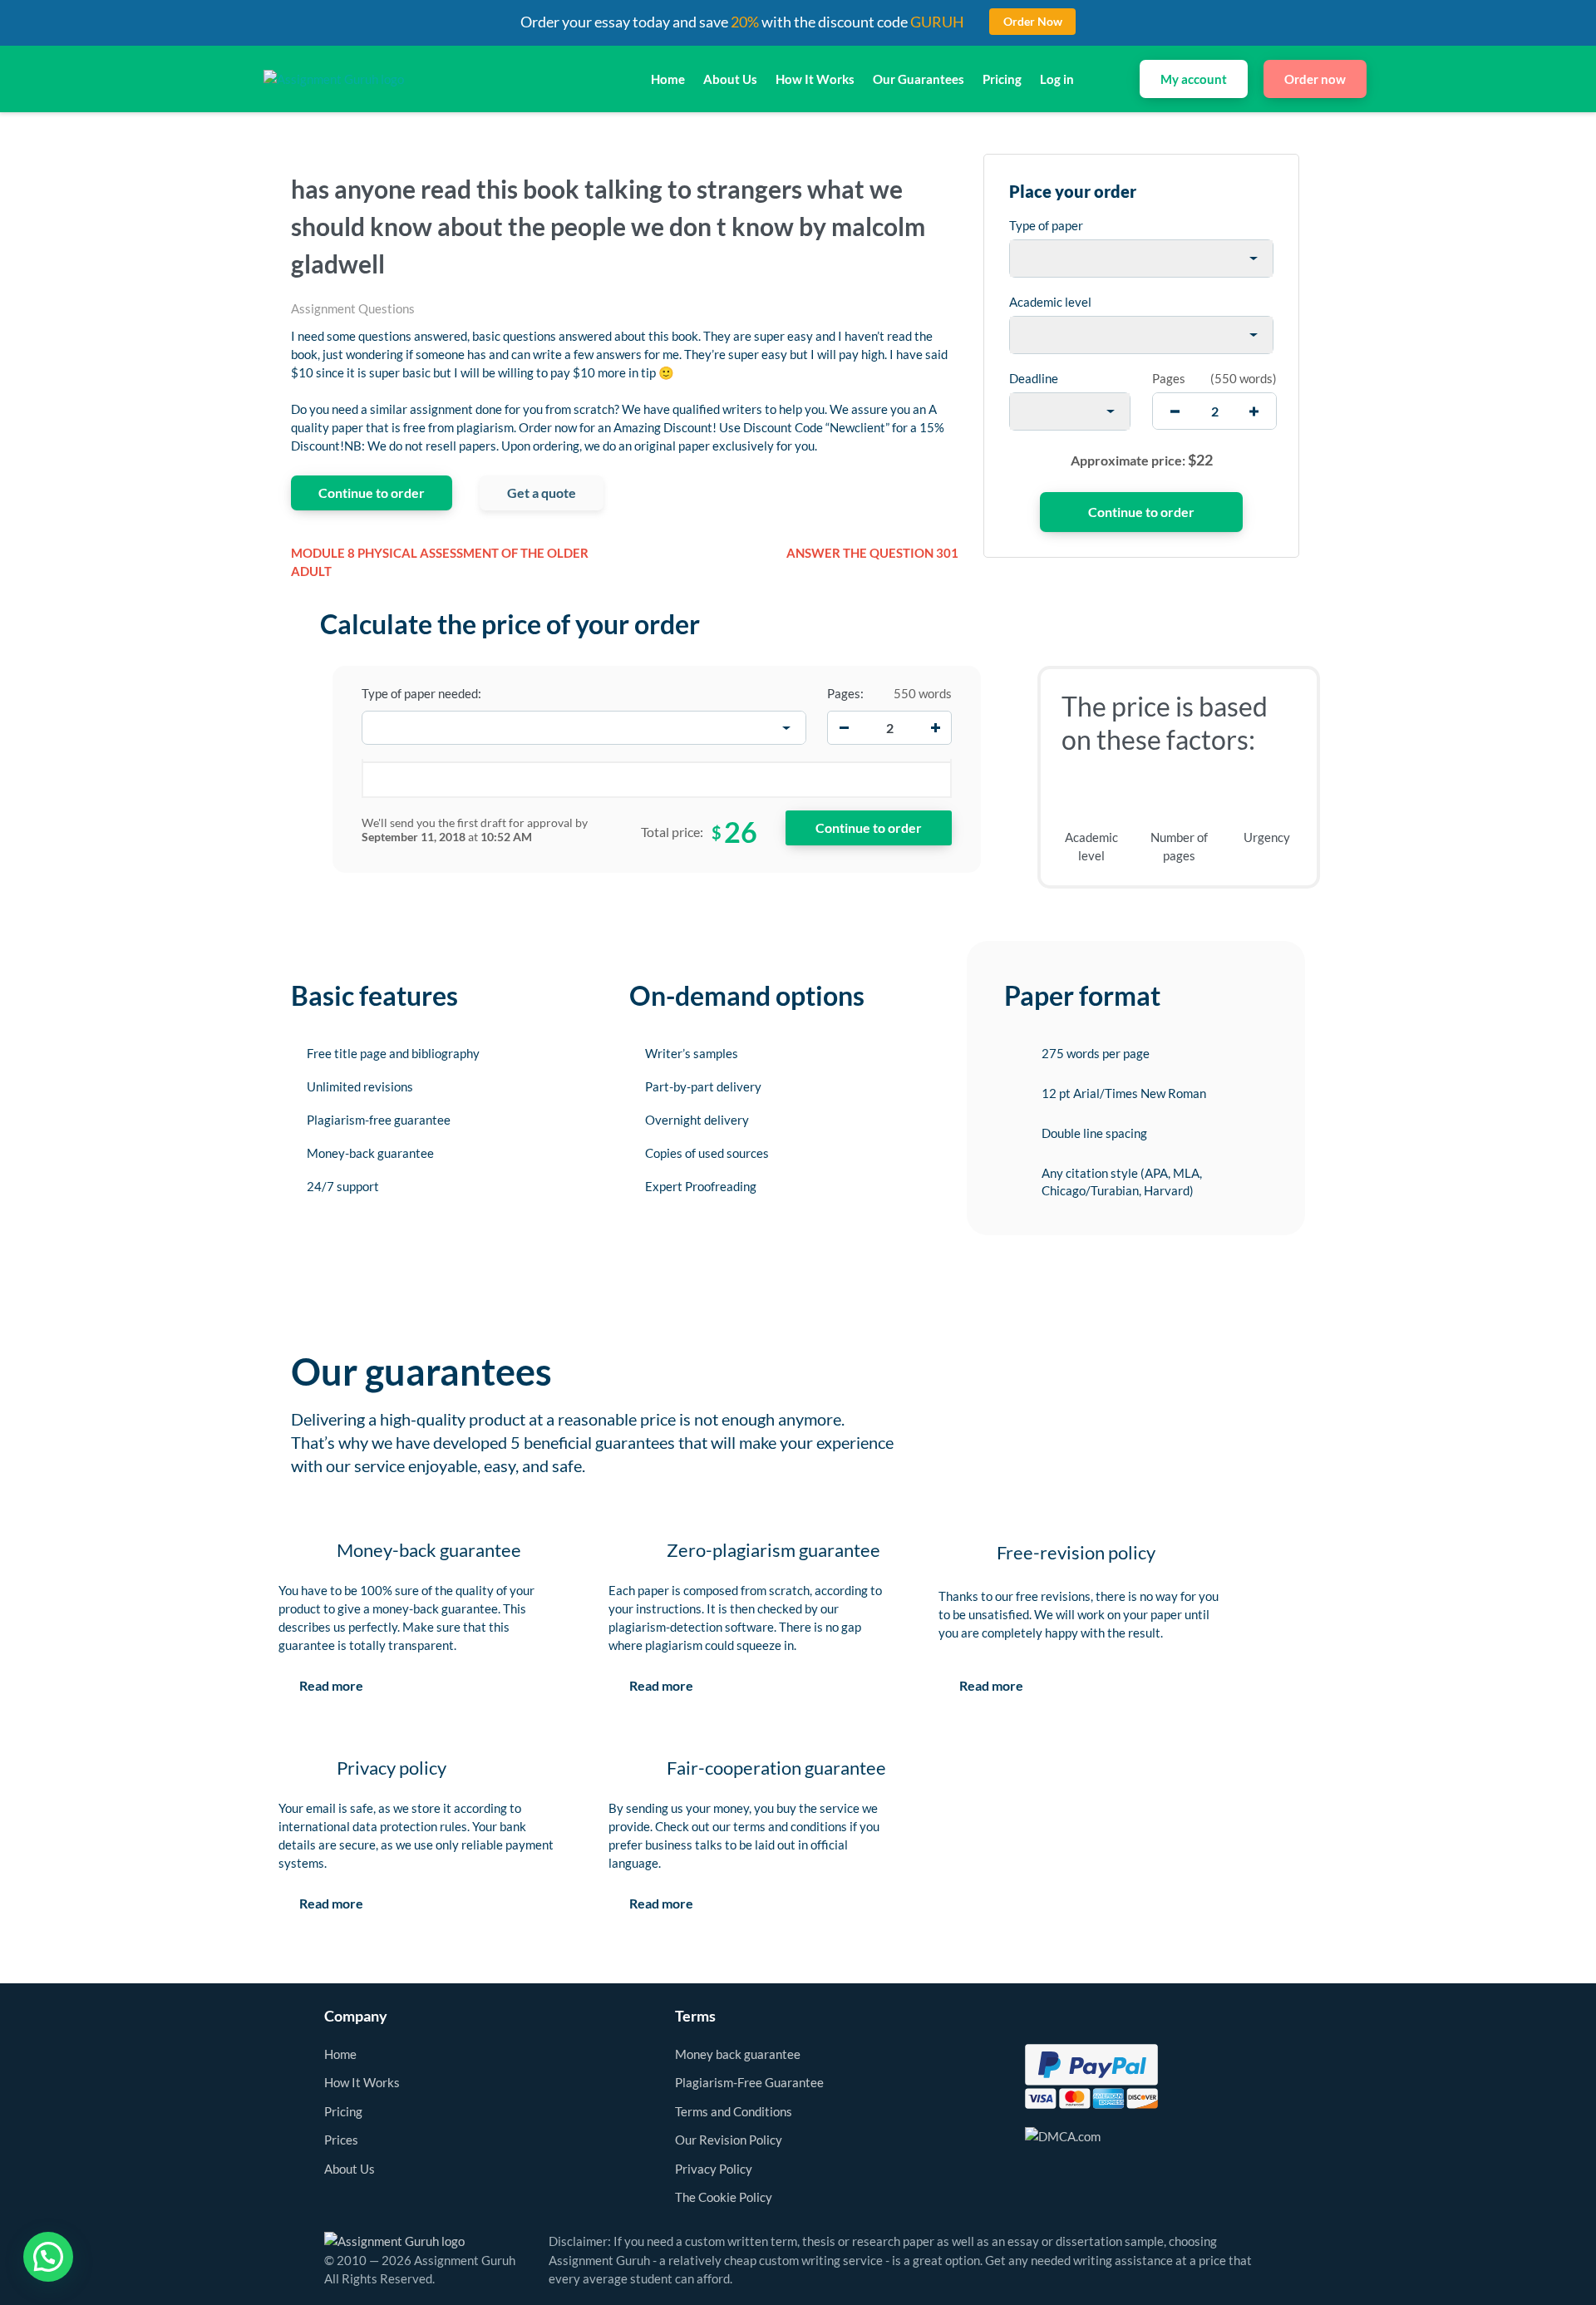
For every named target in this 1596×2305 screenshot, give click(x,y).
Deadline (1034, 378)
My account (1194, 79)
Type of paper (1046, 225)
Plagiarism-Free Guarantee (749, 2082)
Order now (1315, 79)
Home (668, 79)
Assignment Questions (353, 308)
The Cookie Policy (724, 2197)
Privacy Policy (714, 2169)
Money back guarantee (738, 2054)
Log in (1057, 79)
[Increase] (935, 728)
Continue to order (372, 493)
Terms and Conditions (734, 2111)
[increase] (1254, 411)
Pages (1169, 378)
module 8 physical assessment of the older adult (440, 562)
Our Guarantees (919, 79)
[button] (48, 2257)
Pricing (1002, 79)
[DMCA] (1063, 2135)
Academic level (1050, 302)
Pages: (845, 693)
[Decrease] (844, 728)
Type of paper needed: (421, 693)
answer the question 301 (872, 553)
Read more (331, 1685)
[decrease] (1175, 411)
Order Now (1033, 21)
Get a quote (542, 493)
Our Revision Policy (729, 2140)
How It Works (815, 79)
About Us (730, 79)
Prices (341, 2140)
